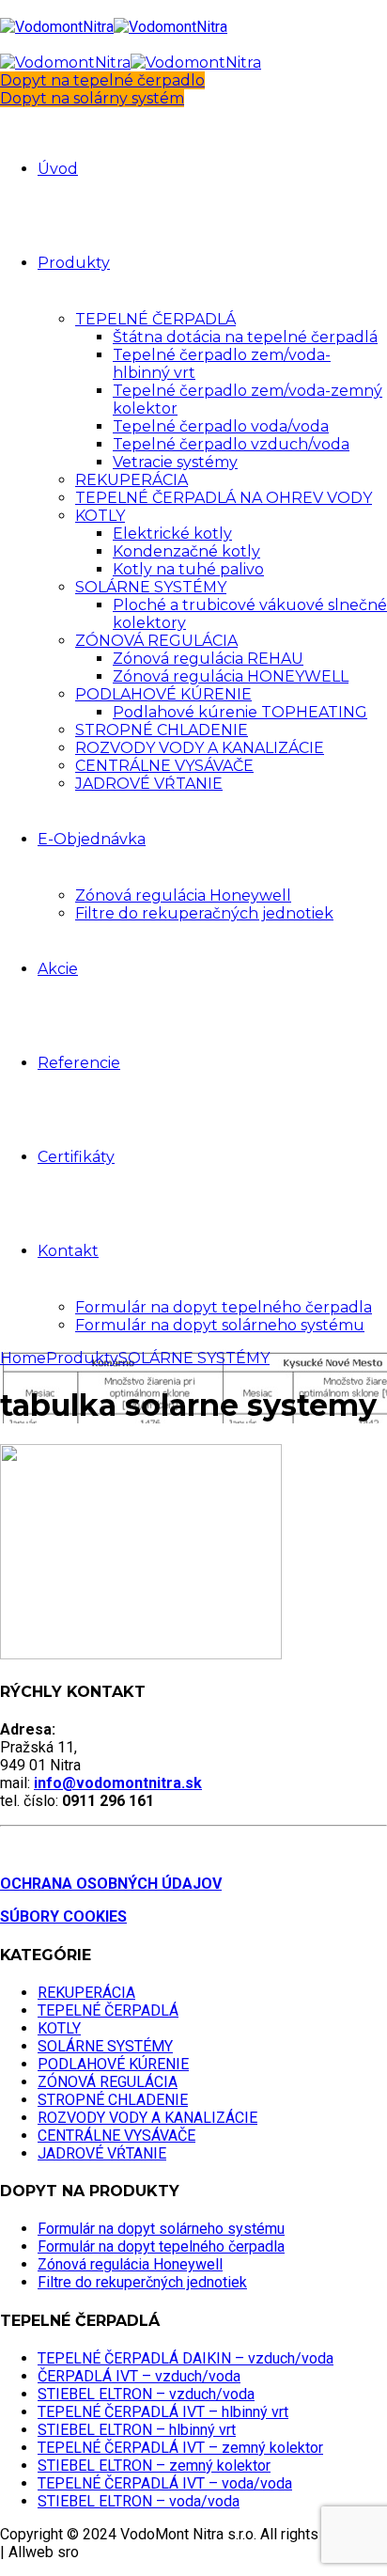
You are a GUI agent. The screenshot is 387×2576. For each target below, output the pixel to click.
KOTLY (100, 516)
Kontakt (68, 1251)
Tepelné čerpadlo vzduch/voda (231, 444)
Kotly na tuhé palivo (188, 569)
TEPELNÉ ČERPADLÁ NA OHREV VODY (224, 498)
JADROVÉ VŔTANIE (149, 784)
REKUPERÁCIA (132, 480)
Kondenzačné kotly (186, 551)
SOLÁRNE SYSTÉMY (151, 587)
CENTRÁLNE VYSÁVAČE (164, 766)
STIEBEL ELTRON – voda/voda (139, 2501)
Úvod (58, 169)
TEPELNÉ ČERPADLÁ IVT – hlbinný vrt (163, 2412)
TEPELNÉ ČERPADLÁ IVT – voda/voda (165, 2483)
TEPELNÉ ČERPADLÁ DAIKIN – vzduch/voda (186, 2358)
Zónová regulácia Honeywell (183, 895)
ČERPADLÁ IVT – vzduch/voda (139, 2376)
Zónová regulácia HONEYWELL (231, 676)
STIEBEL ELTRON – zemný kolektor (154, 2466)
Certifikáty (76, 1157)
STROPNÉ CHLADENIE (162, 730)
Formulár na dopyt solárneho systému (220, 1325)
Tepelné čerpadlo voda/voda (221, 426)
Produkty (74, 263)
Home (23, 1358)
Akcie (58, 969)
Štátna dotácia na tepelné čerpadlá (245, 337)
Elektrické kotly (172, 534)
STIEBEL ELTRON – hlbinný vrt (137, 2430)
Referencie (79, 1063)
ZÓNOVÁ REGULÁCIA (156, 641)
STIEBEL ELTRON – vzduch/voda (146, 2394)
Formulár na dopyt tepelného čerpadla (224, 1307)
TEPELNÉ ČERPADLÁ (155, 319)
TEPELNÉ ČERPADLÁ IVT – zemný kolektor (180, 2448)
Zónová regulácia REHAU (208, 659)
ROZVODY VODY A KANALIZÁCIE (200, 748)
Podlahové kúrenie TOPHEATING (240, 712)
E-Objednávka (92, 839)
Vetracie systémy (175, 462)
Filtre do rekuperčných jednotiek (142, 2282)
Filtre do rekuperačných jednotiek (204, 913)
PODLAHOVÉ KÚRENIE (163, 694)
